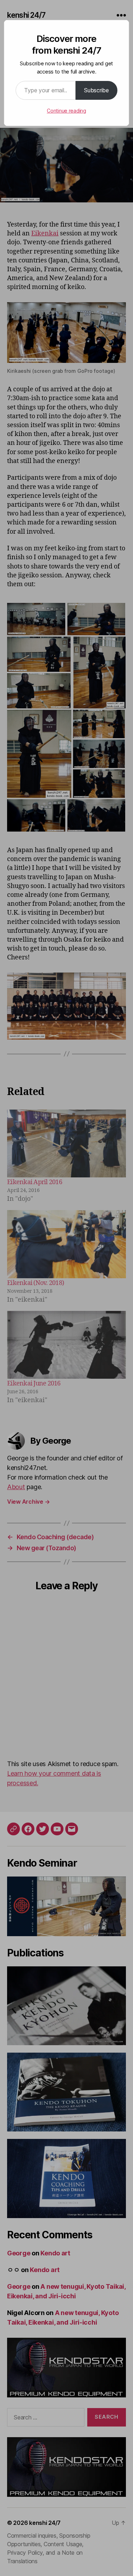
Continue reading (66, 111)
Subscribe (96, 90)
